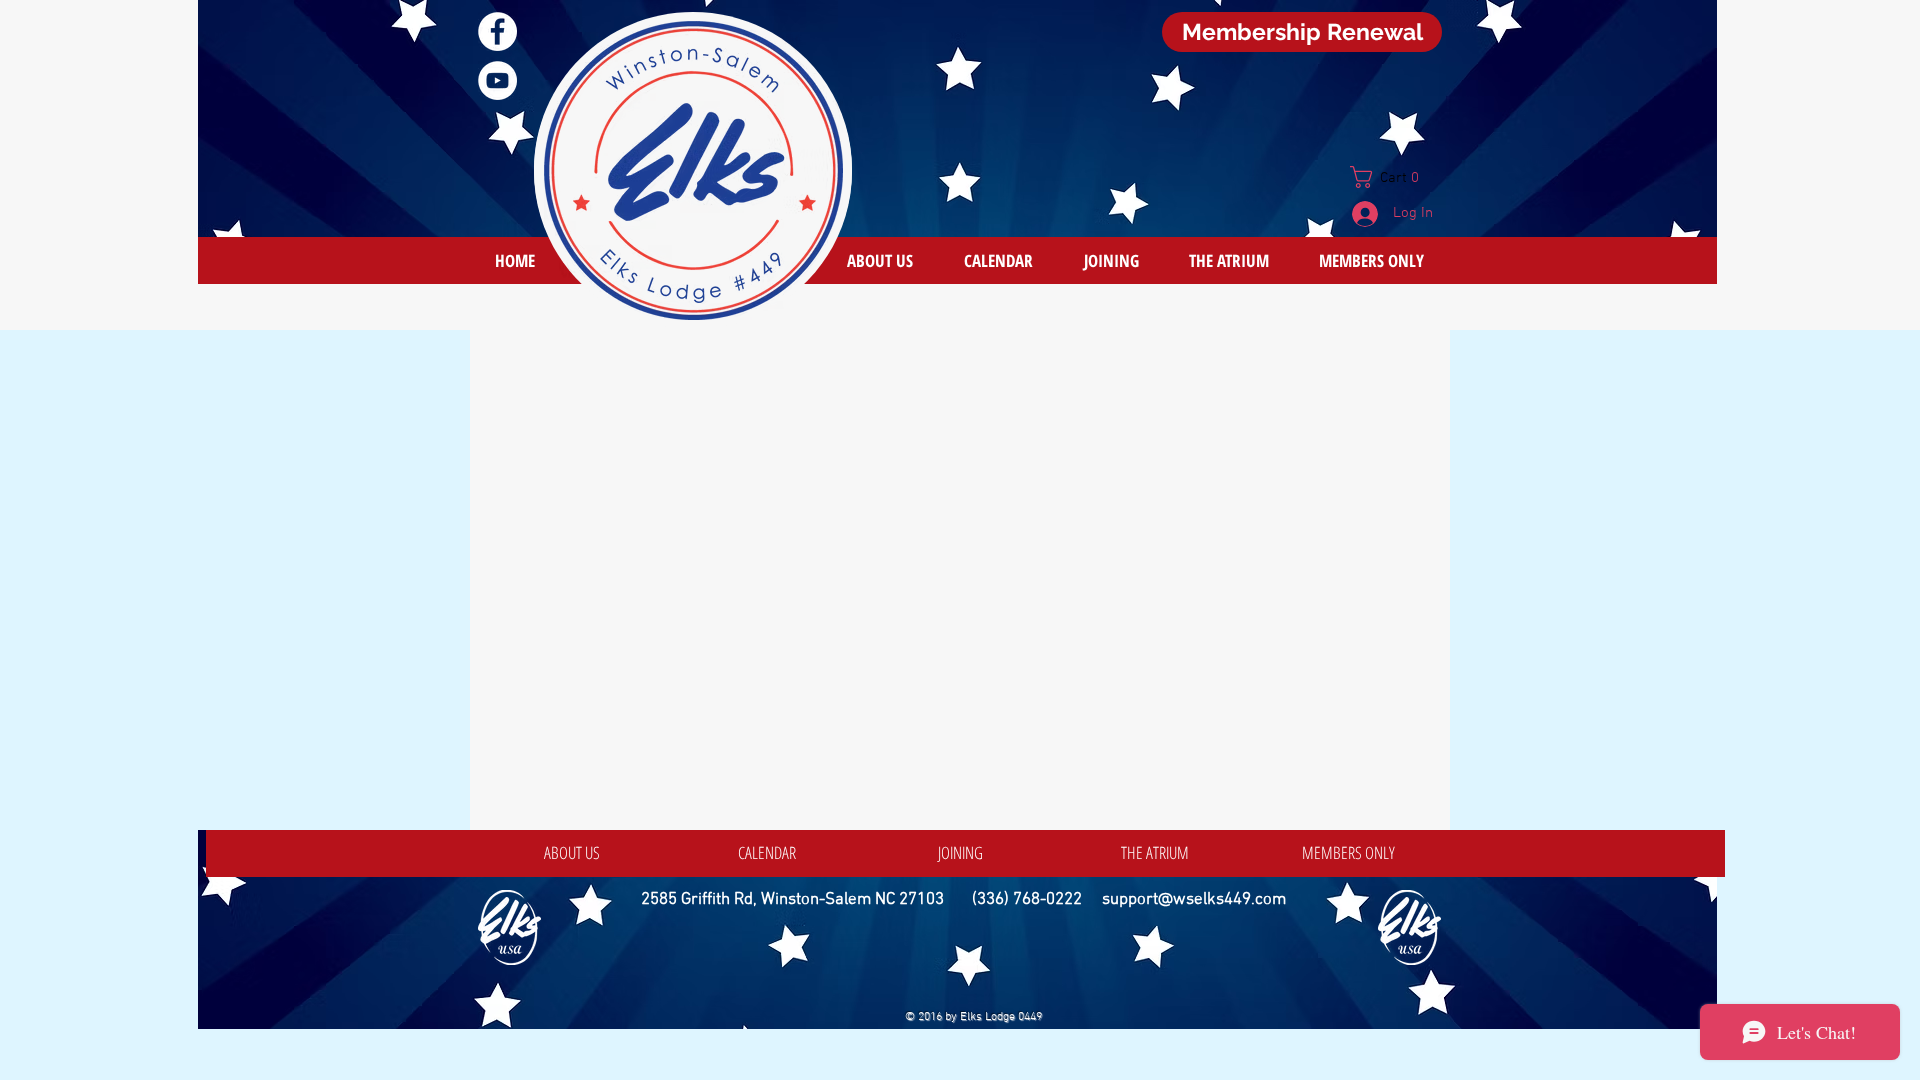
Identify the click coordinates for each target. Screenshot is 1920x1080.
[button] (1392, 177)
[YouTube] (497, 80)
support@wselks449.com (1194, 900)
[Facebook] (497, 31)
